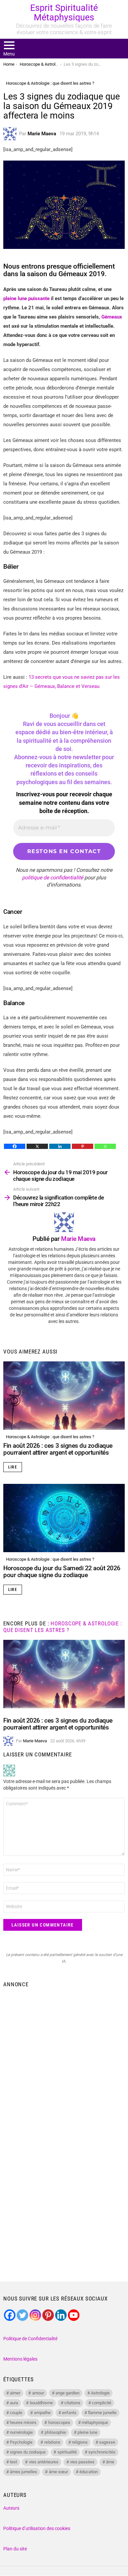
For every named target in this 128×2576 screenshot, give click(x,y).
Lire (13, 1467)
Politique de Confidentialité (30, 2339)
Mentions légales (20, 2359)
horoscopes (59, 2422)
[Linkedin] (60, 1146)
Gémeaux (112, 317)
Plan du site (15, 2549)
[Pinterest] (83, 1146)
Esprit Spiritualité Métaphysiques (64, 13)
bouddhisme (41, 2403)
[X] (37, 1146)
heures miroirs (23, 2422)
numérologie (21, 2432)
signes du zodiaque (28, 2452)
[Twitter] (22, 2315)
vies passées (82, 2462)
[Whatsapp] (105, 1146)
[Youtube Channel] (74, 2315)
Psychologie (21, 2442)
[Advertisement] (64, 2058)
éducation (89, 2472)
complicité (102, 2403)
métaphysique (95, 2422)
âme (110, 2462)
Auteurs (11, 2508)
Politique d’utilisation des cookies (37, 2528)
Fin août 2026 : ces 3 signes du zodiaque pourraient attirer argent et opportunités (58, 1449)
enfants (69, 2413)
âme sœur (58, 2472)
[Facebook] (15, 1146)
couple (16, 2413)
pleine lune (87, 2432)
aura (14, 2403)
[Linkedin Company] (61, 2315)
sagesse (107, 2442)
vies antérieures (44, 2462)
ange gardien (67, 2393)
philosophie (55, 2432)
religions (80, 2442)
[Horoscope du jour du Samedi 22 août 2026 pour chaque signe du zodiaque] (64, 1518)
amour (38, 2393)
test (13, 2462)
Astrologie (100, 2393)
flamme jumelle (102, 2413)
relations (52, 2442)
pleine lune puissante (26, 298)
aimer (15, 2393)
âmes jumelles (23, 2472)
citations (72, 2403)
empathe (42, 2413)
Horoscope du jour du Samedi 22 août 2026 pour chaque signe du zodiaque (62, 1572)
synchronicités (102, 2452)
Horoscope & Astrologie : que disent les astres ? (50, 1437)
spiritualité (67, 2452)
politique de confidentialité (53, 878)
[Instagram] (35, 2315)
